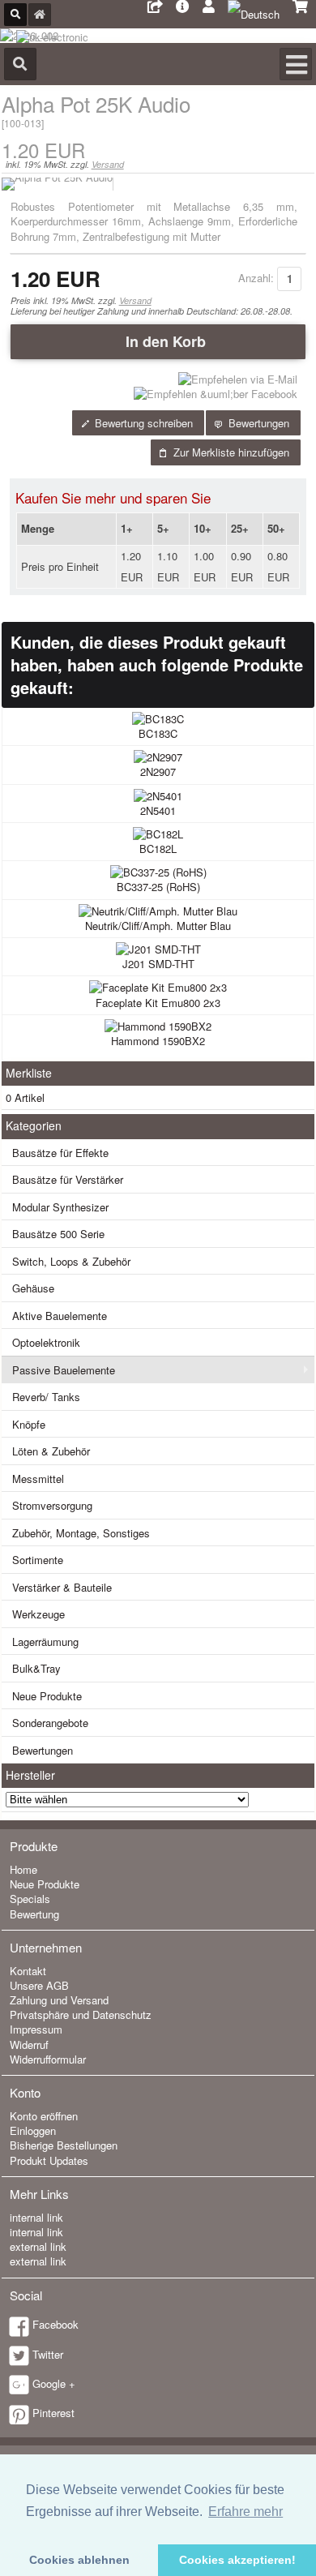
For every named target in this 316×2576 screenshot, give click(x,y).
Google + (54, 2383)
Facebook (56, 2324)
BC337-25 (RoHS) (158, 887)
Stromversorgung (52, 1505)
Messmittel (38, 1479)
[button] (158, 341)
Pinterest (53, 2413)
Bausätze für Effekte (60, 1153)
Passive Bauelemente (64, 1370)
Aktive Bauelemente (60, 1316)
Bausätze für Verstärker (68, 1179)
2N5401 (158, 810)
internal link (36, 2217)
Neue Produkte (47, 1696)
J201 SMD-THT (158, 964)
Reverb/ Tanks (46, 1397)
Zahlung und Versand (59, 2000)
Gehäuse (33, 1288)
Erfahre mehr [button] (246, 2512)
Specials (30, 1899)
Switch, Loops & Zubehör (71, 1261)
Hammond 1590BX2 (158, 1041)
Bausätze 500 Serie (58, 1234)
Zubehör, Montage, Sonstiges (81, 1533)
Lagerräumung (45, 1642)
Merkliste (29, 1073)
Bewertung (34, 1914)
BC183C (158, 733)
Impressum (36, 2029)
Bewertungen (43, 1750)
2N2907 (158, 772)
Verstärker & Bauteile (62, 1587)
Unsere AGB (39, 1985)
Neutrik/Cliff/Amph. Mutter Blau (158, 926)
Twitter (48, 2354)
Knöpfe (29, 1424)
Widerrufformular (48, 2059)
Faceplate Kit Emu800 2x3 (158, 1003)
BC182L (158, 849)
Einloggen (33, 2130)
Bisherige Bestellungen (64, 2145)
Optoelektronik (46, 1342)
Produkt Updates (49, 2160)
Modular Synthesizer (60, 1207)
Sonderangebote (50, 1723)
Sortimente (38, 1560)
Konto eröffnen (44, 2116)
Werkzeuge (38, 1614)
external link (38, 2246)
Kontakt (28, 1971)
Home (23, 1869)
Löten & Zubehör (51, 1451)
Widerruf (29, 2045)
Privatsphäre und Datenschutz (81, 2015)
